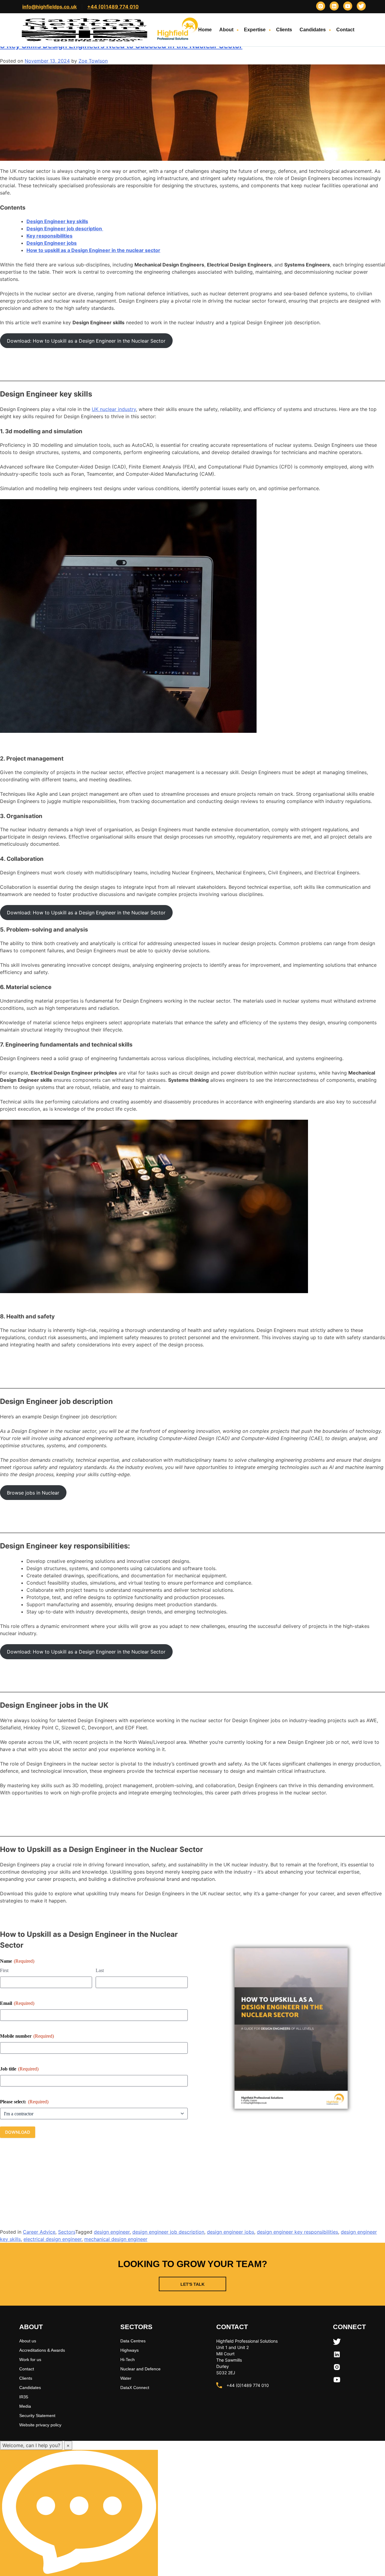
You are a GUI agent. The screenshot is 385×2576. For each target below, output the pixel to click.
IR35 (24, 2397)
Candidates (313, 30)
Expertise (255, 30)
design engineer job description (168, 2232)
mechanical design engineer (116, 2239)
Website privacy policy (40, 2425)
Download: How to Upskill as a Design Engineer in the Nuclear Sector (86, 341)
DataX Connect (135, 2388)
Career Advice (39, 2232)
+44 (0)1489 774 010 (113, 7)
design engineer (112, 2232)
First (4, 1970)
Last (100, 1970)
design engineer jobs (231, 2232)
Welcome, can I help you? (31, 2445)
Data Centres (133, 2341)
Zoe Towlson (93, 61)
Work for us (30, 2360)
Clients (284, 30)
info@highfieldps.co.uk (49, 7)
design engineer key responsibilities (297, 2232)
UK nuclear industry (114, 409)
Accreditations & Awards (42, 2350)
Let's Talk (192, 2284)
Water (126, 2378)
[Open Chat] (79, 2513)
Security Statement (37, 2416)
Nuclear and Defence (140, 2369)
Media (25, 2406)
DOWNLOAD (18, 2132)
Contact (345, 30)
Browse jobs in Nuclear (33, 1493)
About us (28, 2341)
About (226, 30)
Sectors (67, 2232)
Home (205, 30)
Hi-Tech (128, 2360)
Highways (129, 2350)
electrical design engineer (52, 2239)
